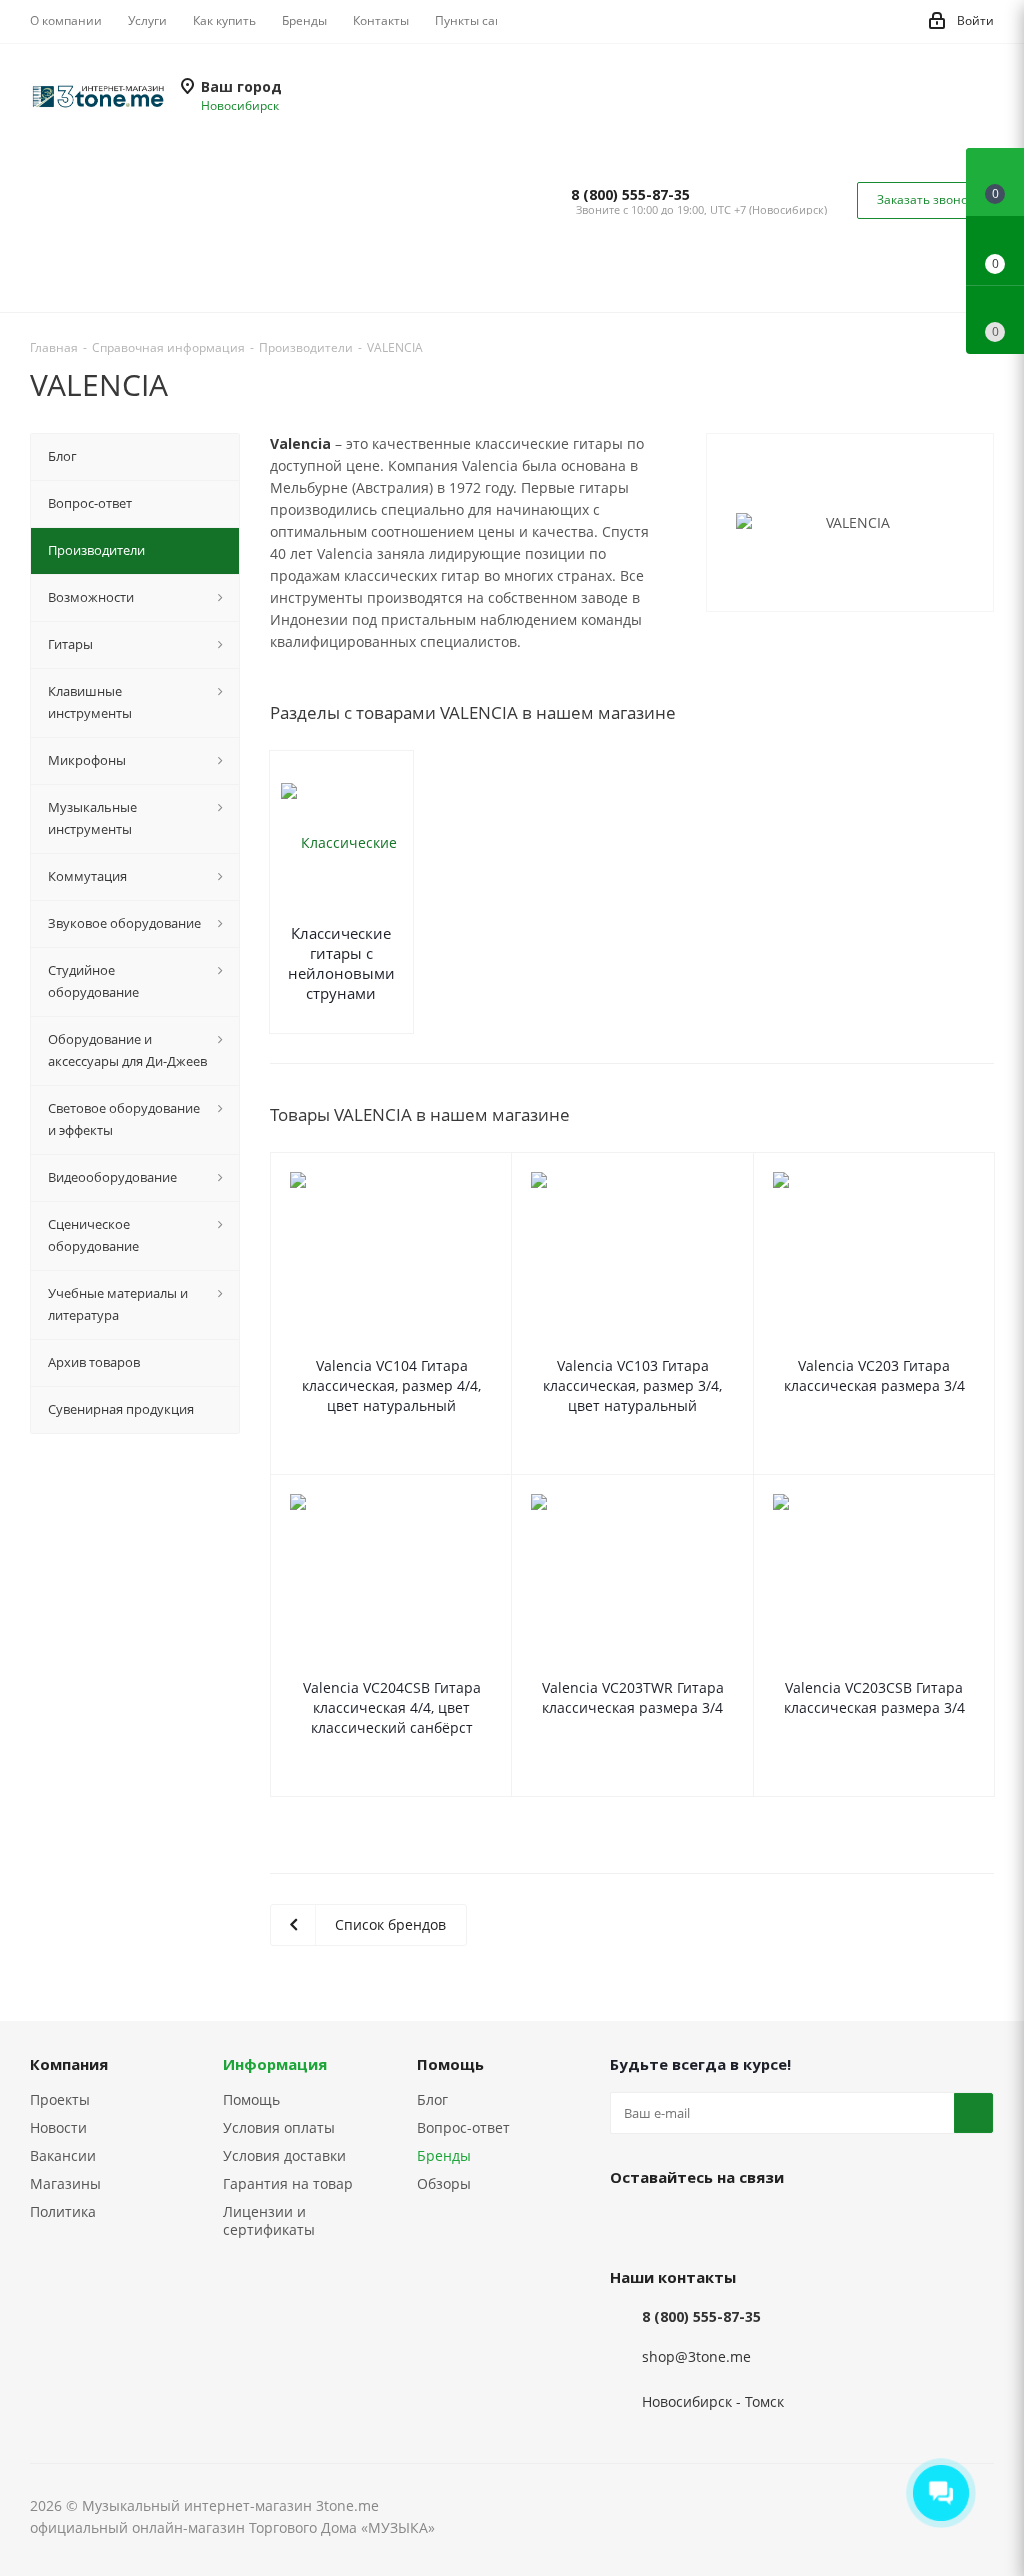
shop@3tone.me (696, 2357)
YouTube (730, 2223)
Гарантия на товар (288, 2183)
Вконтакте (630, 2223)
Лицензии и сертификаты (269, 2220)
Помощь (251, 2099)
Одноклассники (780, 2223)
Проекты (60, 2099)
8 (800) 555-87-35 (630, 195)
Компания (69, 2064)
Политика (63, 2211)
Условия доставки (284, 2155)
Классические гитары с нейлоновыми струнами (341, 963)
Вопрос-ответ (463, 2127)
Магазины (65, 2183)
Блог (432, 2099)
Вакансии (63, 2155)
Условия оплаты (279, 2127)
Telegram (680, 2223)
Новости (58, 2127)
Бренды (444, 2155)
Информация (275, 2064)
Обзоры (444, 2183)
